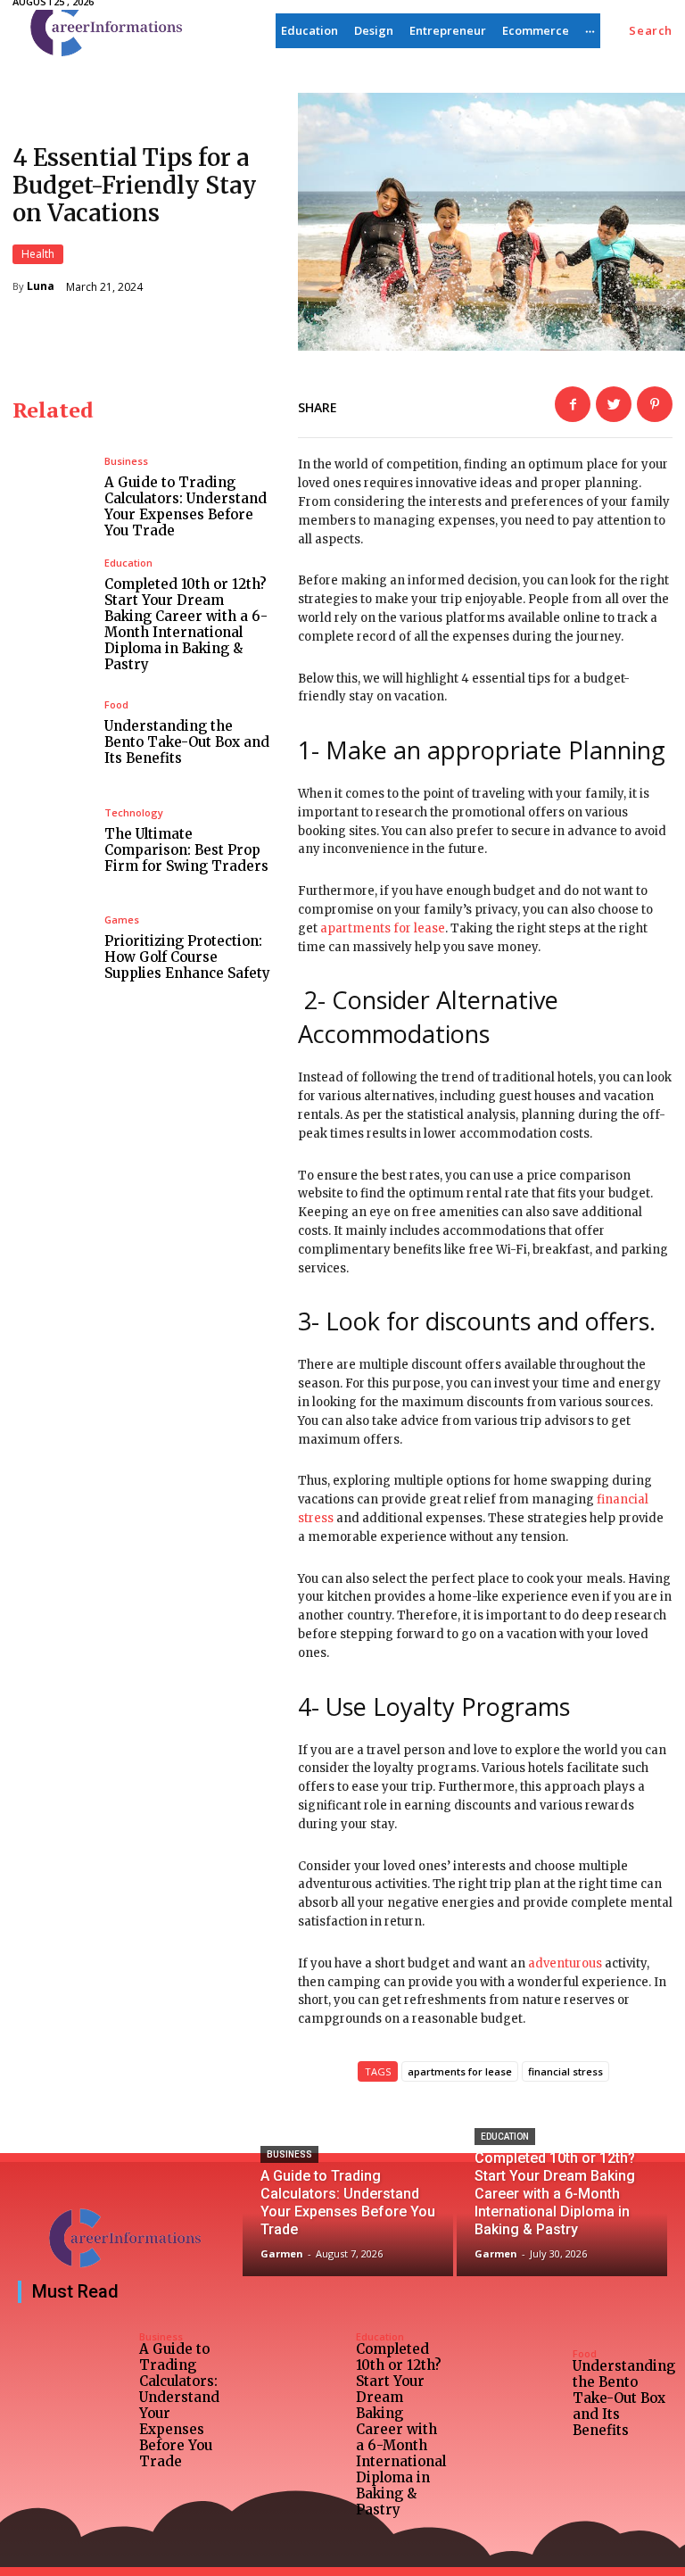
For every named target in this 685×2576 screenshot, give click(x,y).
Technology (134, 812)
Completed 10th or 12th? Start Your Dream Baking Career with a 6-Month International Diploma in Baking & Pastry (186, 624)
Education (128, 563)
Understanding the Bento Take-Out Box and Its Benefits (187, 742)
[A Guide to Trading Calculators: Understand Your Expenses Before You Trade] (52, 497)
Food (116, 704)
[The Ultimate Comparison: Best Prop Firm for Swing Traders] (52, 841)
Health (38, 254)
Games (122, 919)
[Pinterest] (655, 404)
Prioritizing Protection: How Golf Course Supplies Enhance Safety (187, 957)
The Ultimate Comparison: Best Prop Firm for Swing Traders (186, 850)
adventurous (565, 1963)
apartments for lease (383, 928)
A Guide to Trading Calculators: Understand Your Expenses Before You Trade (186, 506)
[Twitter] (614, 404)
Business (126, 461)
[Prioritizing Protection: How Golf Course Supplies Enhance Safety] (52, 948)
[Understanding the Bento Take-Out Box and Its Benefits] (52, 733)
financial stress (565, 2071)
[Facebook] (573, 404)
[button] (651, 31)
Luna (41, 286)
